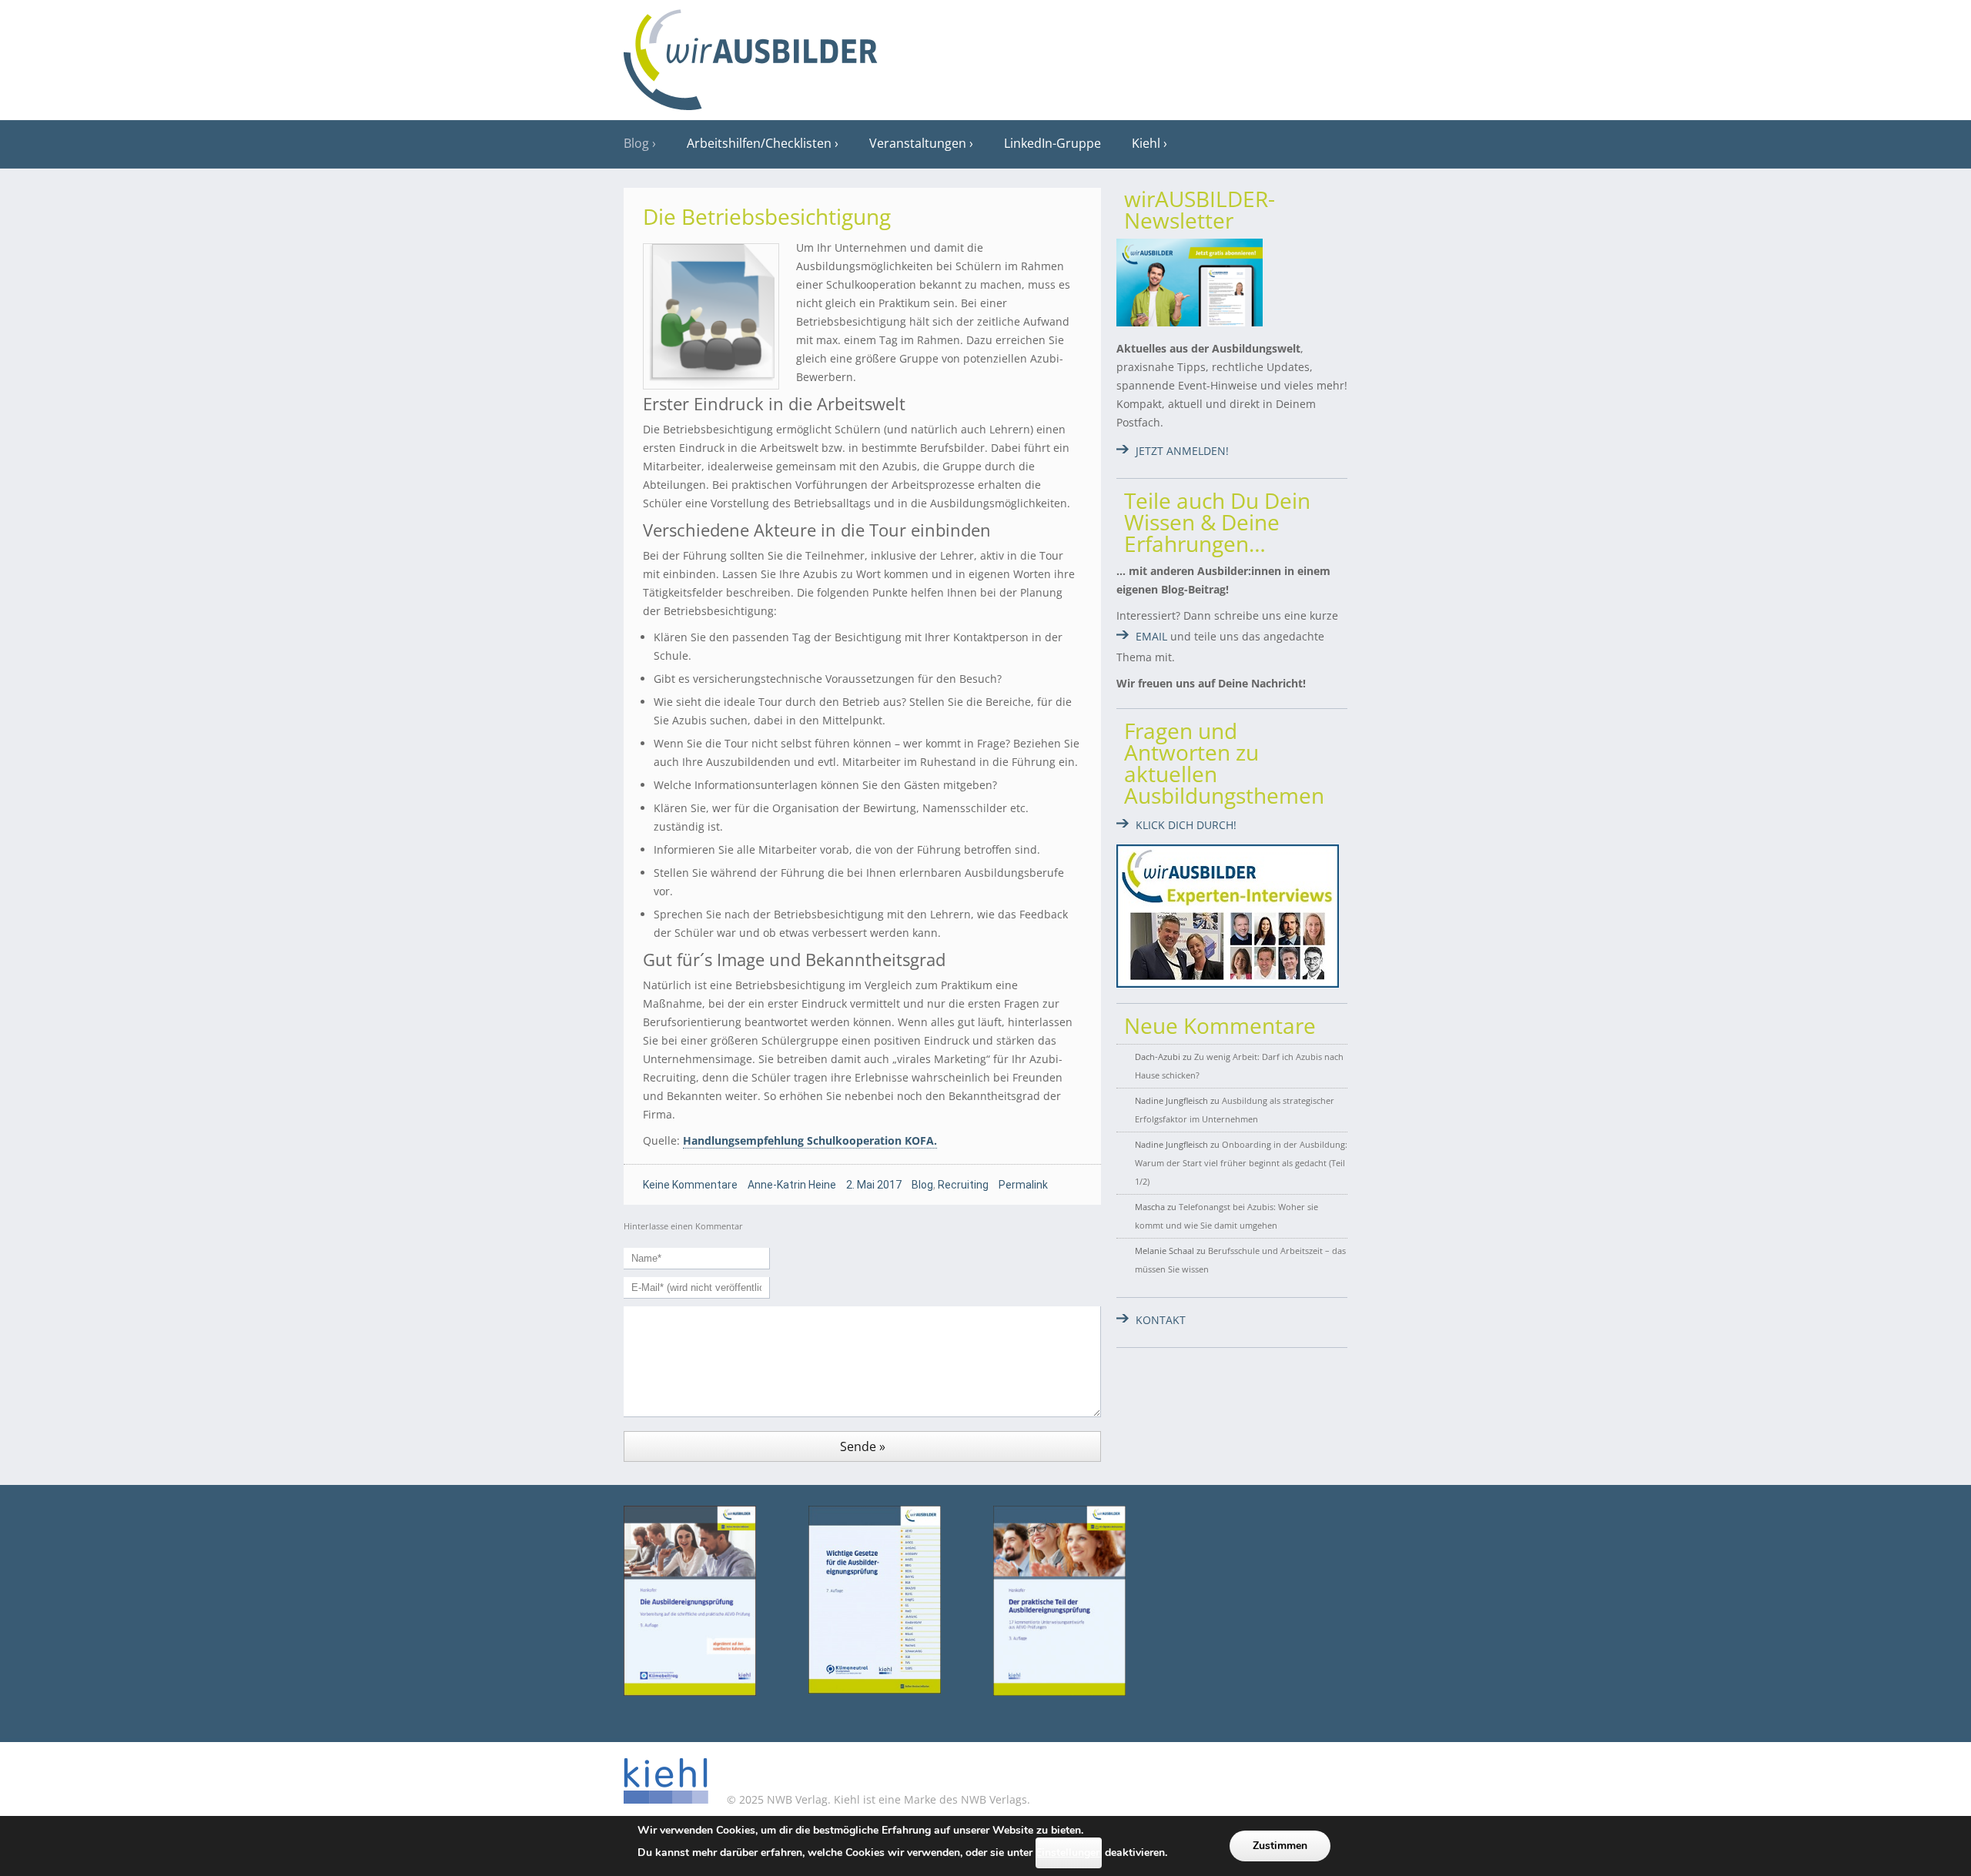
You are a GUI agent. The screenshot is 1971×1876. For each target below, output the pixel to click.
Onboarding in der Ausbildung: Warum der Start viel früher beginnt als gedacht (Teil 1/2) (1241, 1163)
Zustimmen (1280, 1846)
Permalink (1023, 1185)
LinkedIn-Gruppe (1052, 143)
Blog (636, 143)
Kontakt (1161, 1320)
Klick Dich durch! (1186, 825)
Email (1151, 636)
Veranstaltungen (918, 143)
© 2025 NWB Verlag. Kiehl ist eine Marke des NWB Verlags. (877, 1799)
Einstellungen (1069, 1853)
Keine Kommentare (690, 1185)
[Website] (751, 55)
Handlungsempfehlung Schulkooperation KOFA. (810, 1140)
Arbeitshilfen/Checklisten (759, 143)
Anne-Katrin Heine (792, 1185)
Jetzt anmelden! (1182, 451)
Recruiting (963, 1185)
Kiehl (1146, 143)
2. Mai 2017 (874, 1185)
